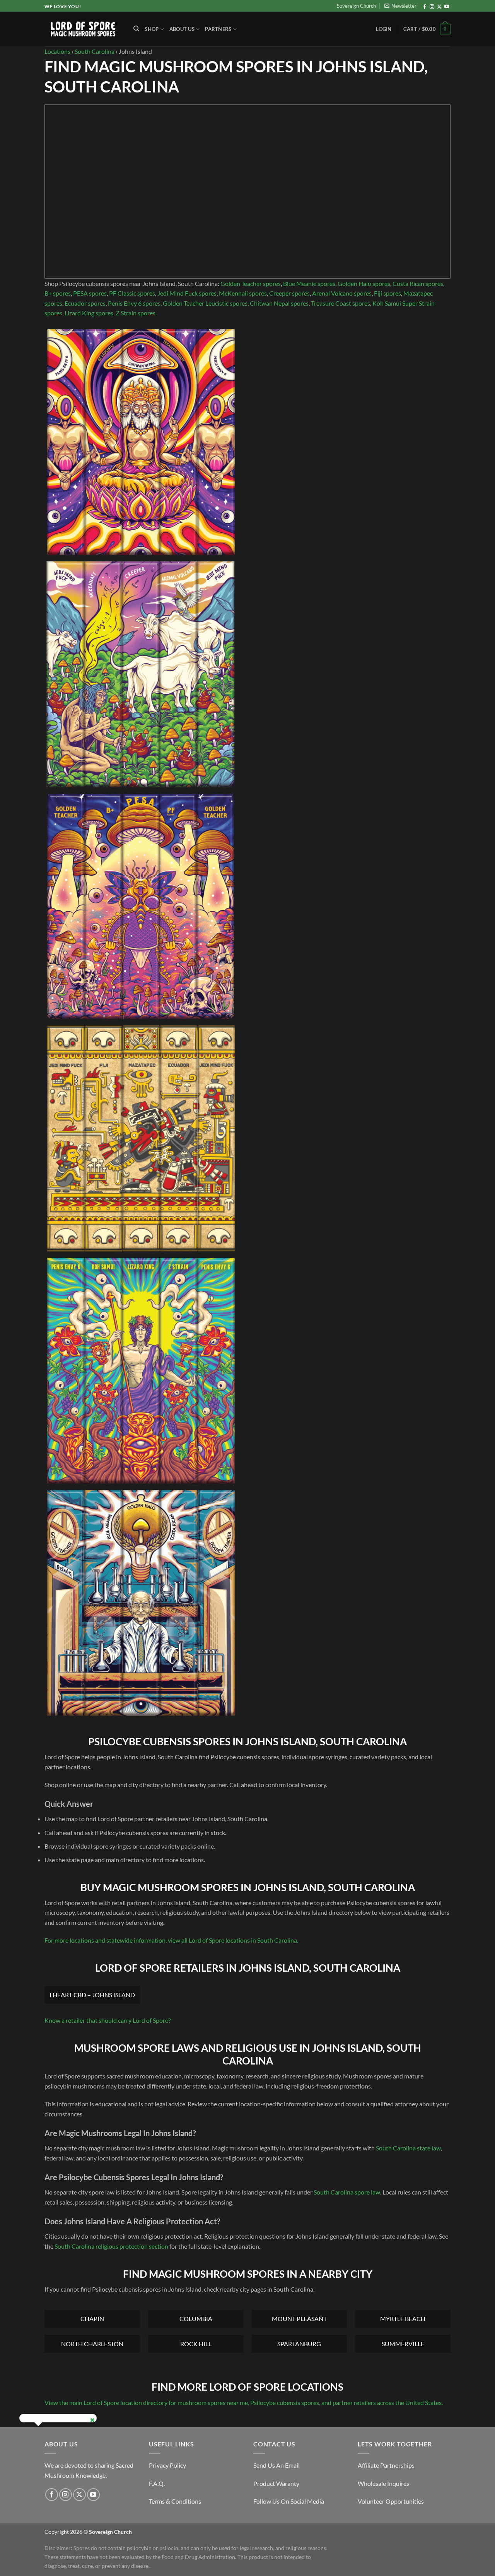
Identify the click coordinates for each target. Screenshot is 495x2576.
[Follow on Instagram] (432, 7)
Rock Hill (196, 2344)
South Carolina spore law (347, 2192)
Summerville (403, 2344)
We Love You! (63, 6)
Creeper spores (289, 293)
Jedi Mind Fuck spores (187, 293)
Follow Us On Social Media (289, 2501)
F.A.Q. (157, 2483)
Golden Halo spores (364, 283)
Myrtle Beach (403, 2319)
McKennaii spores (243, 293)
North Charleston (92, 2344)
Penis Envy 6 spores (134, 303)
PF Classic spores (132, 293)
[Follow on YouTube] (447, 7)
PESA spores (90, 293)
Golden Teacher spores (251, 283)
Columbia (196, 2319)
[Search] (136, 29)
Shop (152, 29)
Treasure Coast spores (341, 303)
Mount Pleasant (299, 2319)
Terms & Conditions (175, 2501)
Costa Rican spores (418, 283)
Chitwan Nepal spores (279, 303)
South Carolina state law (408, 2148)
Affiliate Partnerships (386, 2465)
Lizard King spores (89, 313)
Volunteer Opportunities (391, 2501)
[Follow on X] (439, 7)
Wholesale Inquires (383, 2483)
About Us (182, 29)
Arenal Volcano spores (342, 293)
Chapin (92, 2319)
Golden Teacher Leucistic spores (205, 303)
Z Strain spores (136, 313)
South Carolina (95, 51)
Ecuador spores (85, 303)
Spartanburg (299, 2344)
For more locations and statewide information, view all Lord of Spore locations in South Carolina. (171, 1940)
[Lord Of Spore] (83, 29)
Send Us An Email (277, 2465)
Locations (57, 51)
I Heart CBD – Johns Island (92, 1995)
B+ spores (58, 293)
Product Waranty (276, 2483)
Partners (218, 29)
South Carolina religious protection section (111, 2246)
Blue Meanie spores (309, 283)
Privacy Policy (167, 2465)
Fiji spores (387, 293)
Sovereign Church (356, 6)
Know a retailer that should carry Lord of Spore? (108, 2020)
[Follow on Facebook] (425, 7)
